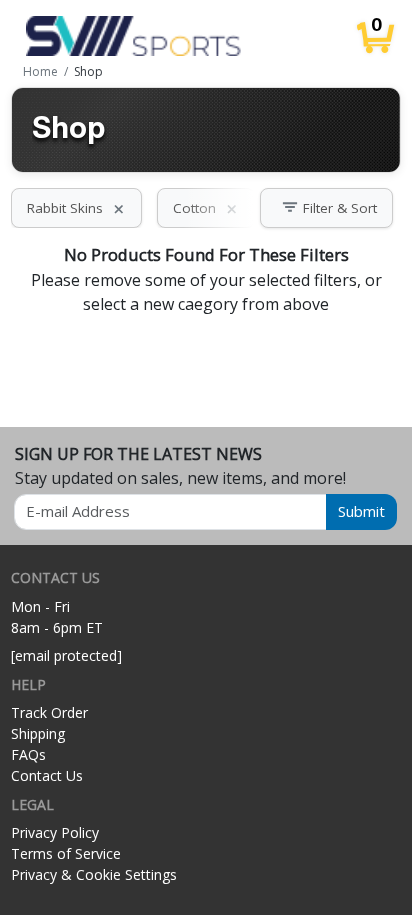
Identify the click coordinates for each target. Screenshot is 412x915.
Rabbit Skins (76, 208)
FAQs (28, 754)
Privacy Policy (55, 832)
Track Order (49, 712)
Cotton (206, 208)
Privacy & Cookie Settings (94, 874)
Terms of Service (66, 853)
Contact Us (47, 775)
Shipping (38, 733)
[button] (326, 207)
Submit (361, 511)
